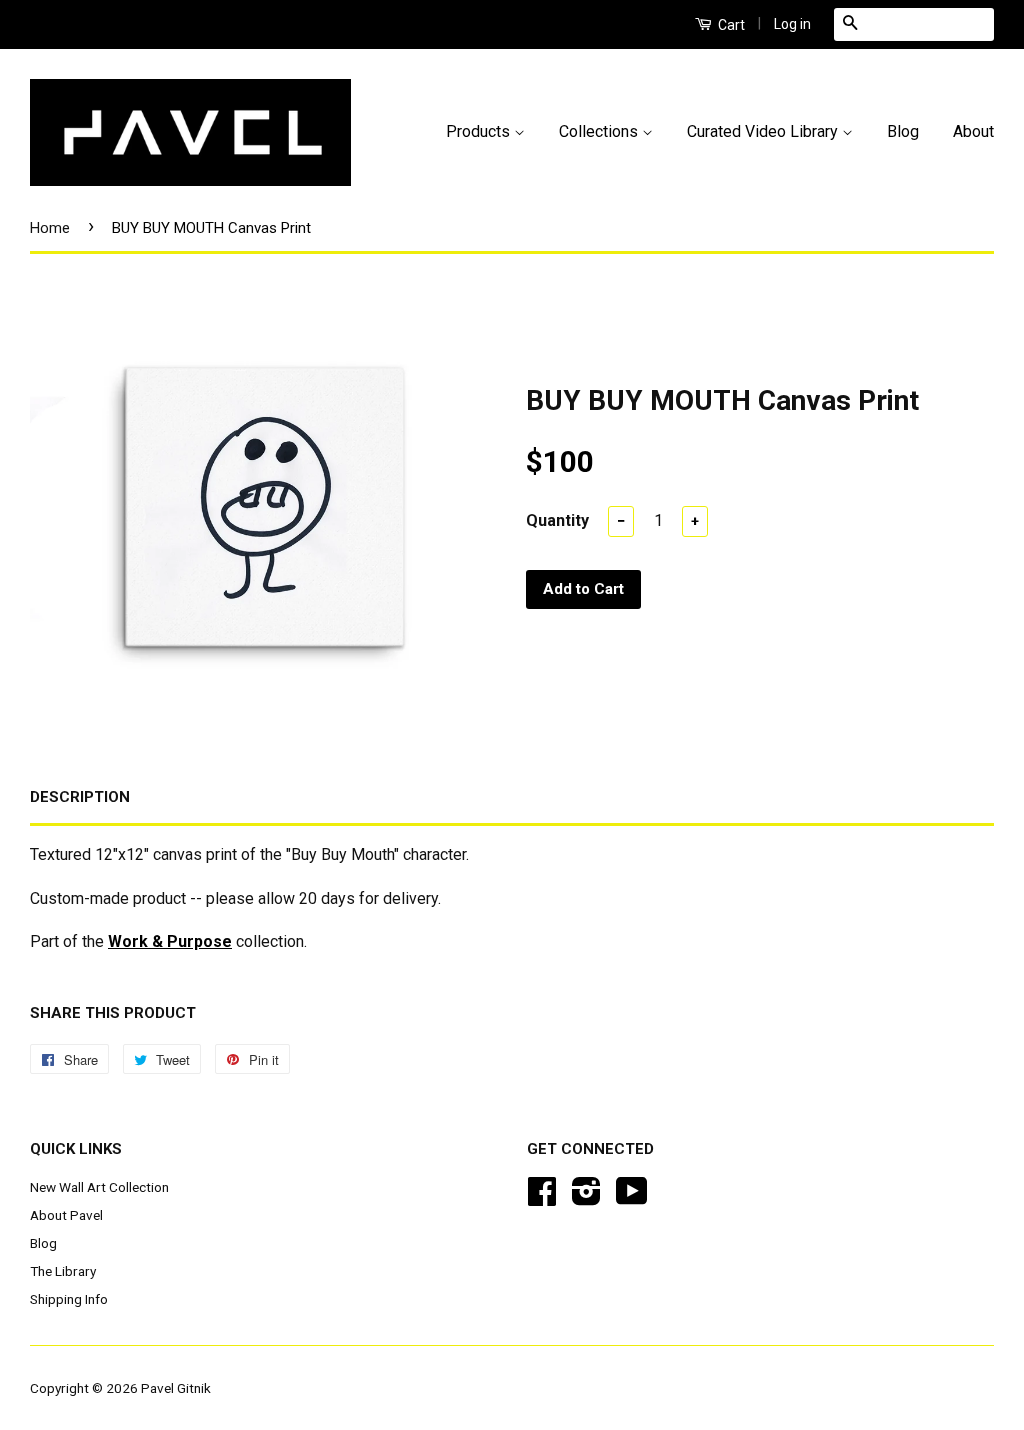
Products (480, 131)
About (973, 131)
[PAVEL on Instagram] (586, 1198)
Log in (792, 24)
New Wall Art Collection (99, 1187)
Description (80, 797)
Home (50, 228)
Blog (903, 131)
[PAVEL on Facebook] (542, 1198)
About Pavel (66, 1215)
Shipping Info (69, 1299)
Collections (600, 131)
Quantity (557, 520)
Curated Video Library (764, 131)
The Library (63, 1271)
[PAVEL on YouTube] (632, 1198)
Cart (730, 25)
